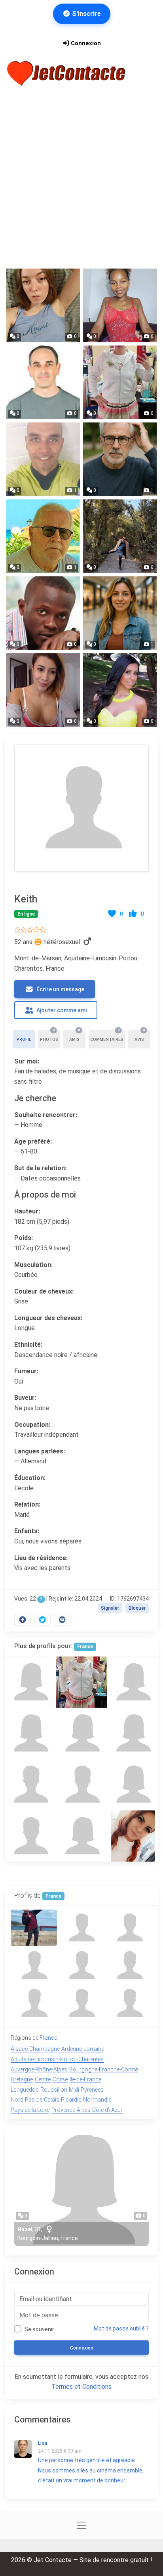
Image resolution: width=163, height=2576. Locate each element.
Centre (43, 2079)
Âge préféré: (33, 1141)
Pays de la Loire (30, 2110)
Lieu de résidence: (41, 1558)
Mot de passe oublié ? (121, 2328)
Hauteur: (27, 1211)
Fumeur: (26, 1371)
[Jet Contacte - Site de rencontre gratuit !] (67, 74)
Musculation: (33, 1265)
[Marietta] (133, 1682)
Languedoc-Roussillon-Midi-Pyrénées (57, 2090)
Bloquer (137, 1608)
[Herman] (30, 1836)
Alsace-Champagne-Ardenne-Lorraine (57, 2049)
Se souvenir (39, 2329)
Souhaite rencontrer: (46, 1115)
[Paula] (133, 1784)
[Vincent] (30, 1784)
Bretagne (22, 2079)
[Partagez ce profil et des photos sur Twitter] (42, 1620)
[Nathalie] (30, 1682)
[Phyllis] (133, 1733)
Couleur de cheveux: (44, 1291)
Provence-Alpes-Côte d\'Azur (87, 2110)
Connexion (85, 43)
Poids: (24, 1238)
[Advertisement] (81, 178)
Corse (60, 2079)
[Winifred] (30, 1733)
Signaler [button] (110, 1608)
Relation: (27, 1504)
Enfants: (27, 1531)
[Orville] (81, 1784)
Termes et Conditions (81, 2387)
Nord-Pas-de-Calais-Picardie (46, 2100)
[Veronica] (81, 1836)
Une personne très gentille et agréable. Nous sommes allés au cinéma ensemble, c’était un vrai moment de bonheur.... (91, 2462)
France (85, 1647)
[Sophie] (81, 1682)
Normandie (97, 2100)
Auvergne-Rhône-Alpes (39, 2069)
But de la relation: (40, 1168)
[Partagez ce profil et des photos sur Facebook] (23, 1620)
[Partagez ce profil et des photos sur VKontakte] (62, 1620)
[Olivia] (133, 1836)
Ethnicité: (28, 1345)
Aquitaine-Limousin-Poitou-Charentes (57, 2059)
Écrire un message (60, 989)
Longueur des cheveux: (48, 1318)
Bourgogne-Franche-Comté (103, 2069)
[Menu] (147, 73)
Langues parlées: (40, 1451)
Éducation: (30, 1478)
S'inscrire (86, 14)
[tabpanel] (81, 1183)
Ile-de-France (85, 2079)
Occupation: (32, 1425)
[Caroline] (81, 1733)
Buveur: (25, 1398)
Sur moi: (27, 1061)
